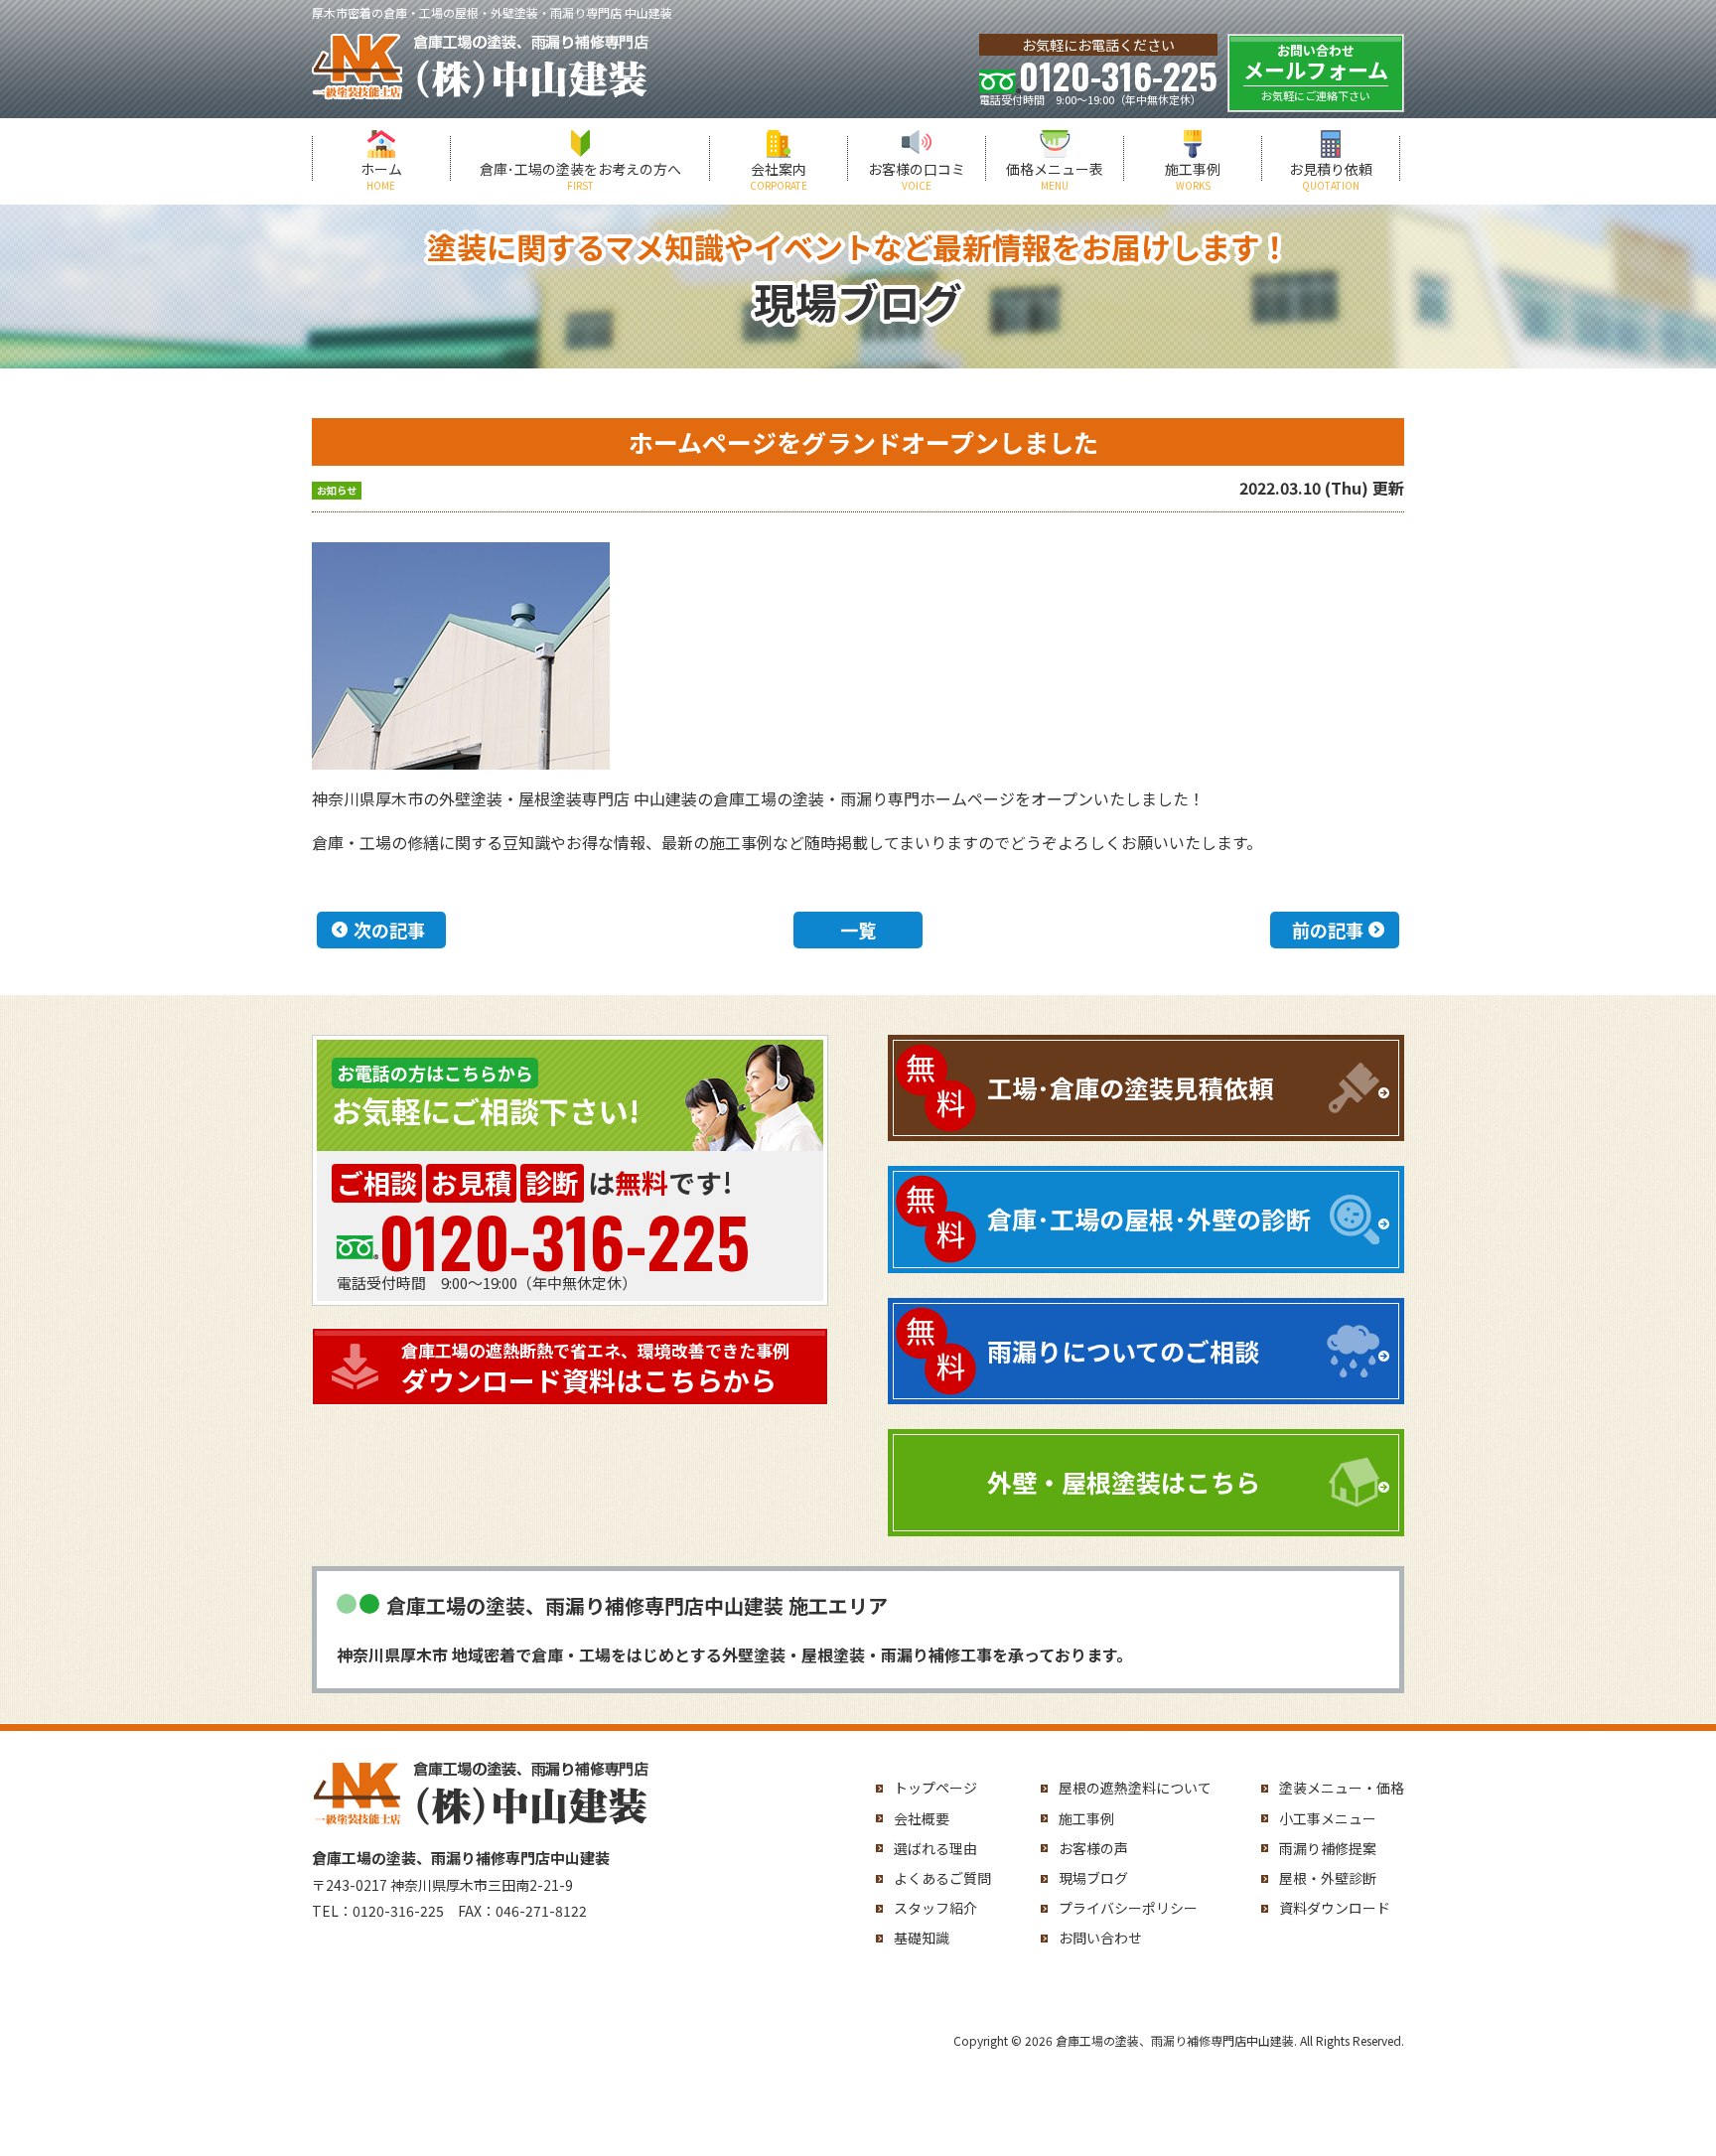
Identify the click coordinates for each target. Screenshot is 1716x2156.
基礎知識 (922, 1938)
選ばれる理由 (935, 1848)
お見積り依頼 (1331, 176)
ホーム (381, 176)
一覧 (858, 930)
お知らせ (337, 490)
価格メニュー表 (1055, 176)
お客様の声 (1093, 1848)
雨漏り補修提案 (1328, 1848)
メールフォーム (1316, 72)
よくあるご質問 (942, 1878)
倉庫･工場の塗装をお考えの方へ (580, 176)
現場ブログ (1093, 1878)
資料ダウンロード (1335, 1908)
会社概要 (922, 1818)
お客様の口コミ (917, 176)
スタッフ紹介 (935, 1908)
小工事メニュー (1328, 1818)
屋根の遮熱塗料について (1135, 1788)
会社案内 (779, 176)
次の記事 (389, 930)
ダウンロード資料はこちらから (595, 1368)
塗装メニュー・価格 (1342, 1788)
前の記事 (1328, 930)
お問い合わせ (1100, 1938)
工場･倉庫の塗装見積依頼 (1130, 1087)
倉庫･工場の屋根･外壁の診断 (1149, 1219)
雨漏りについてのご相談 (1123, 1351)
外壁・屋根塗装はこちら (1124, 1482)
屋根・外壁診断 (1328, 1878)
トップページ (935, 1788)
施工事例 (1193, 176)
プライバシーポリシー (1128, 1908)
